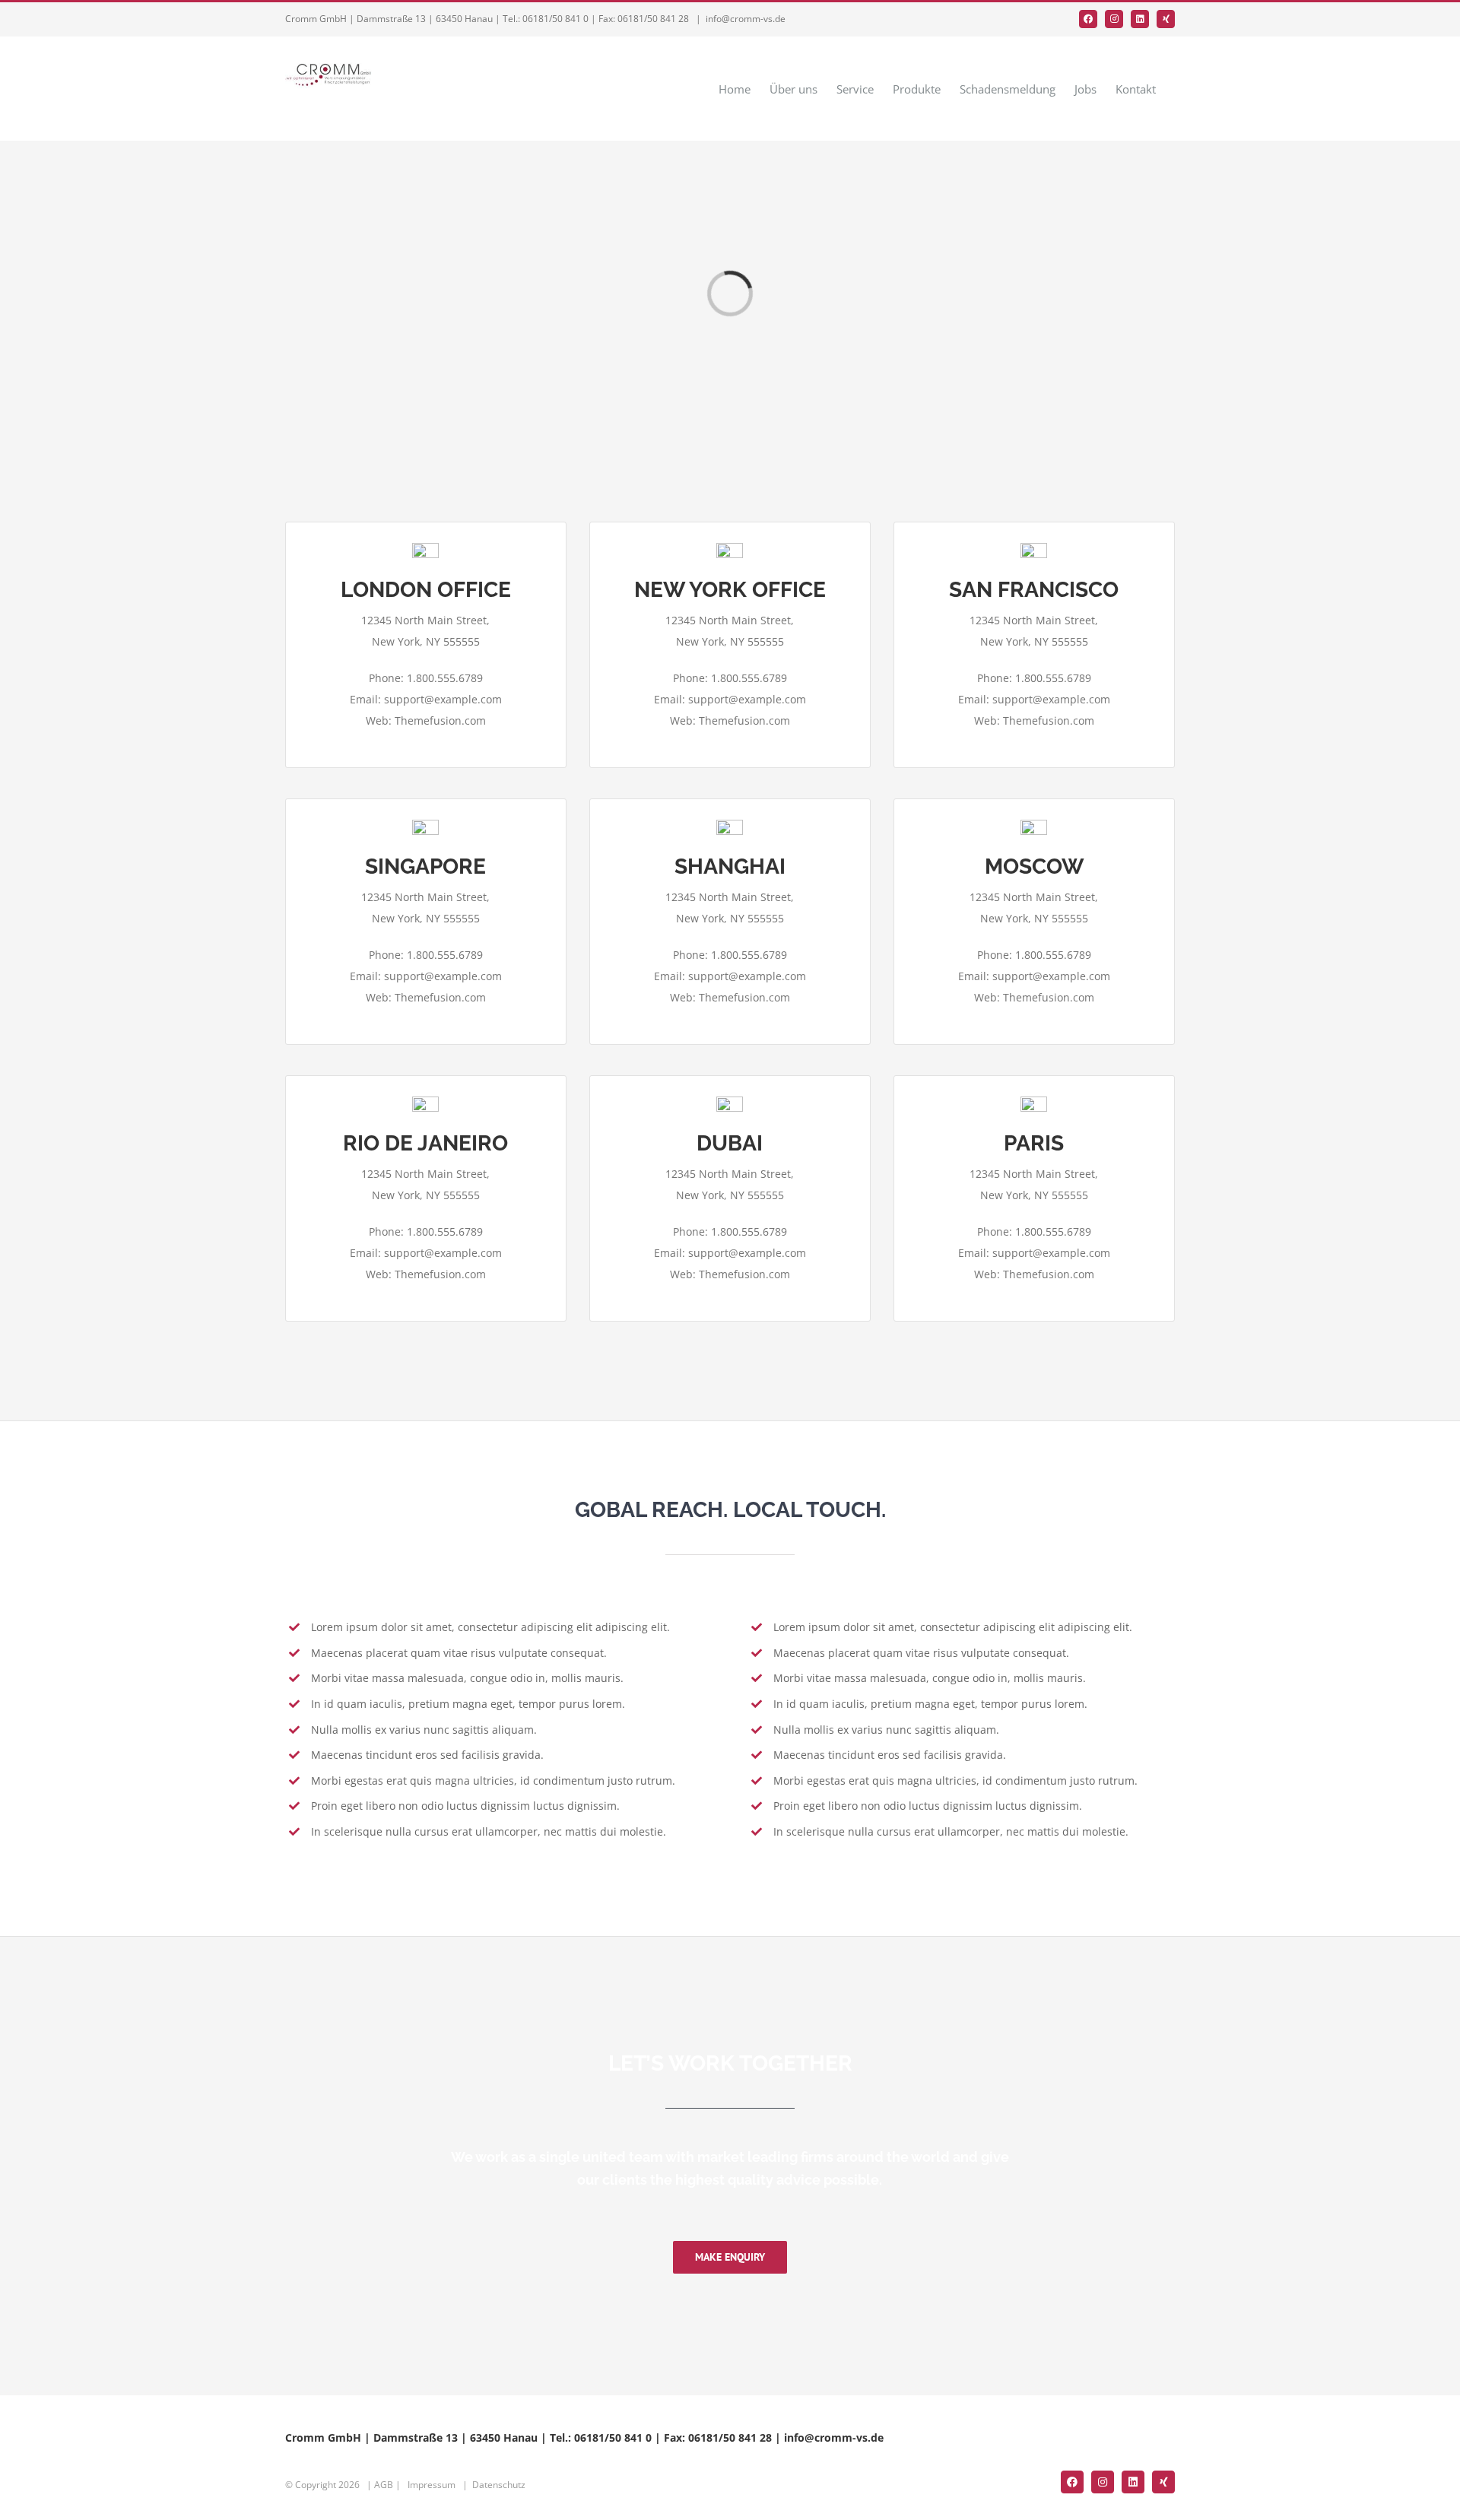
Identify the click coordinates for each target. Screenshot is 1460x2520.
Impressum (432, 2485)
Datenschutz (499, 2485)
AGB (384, 2485)
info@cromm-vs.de (746, 19)
